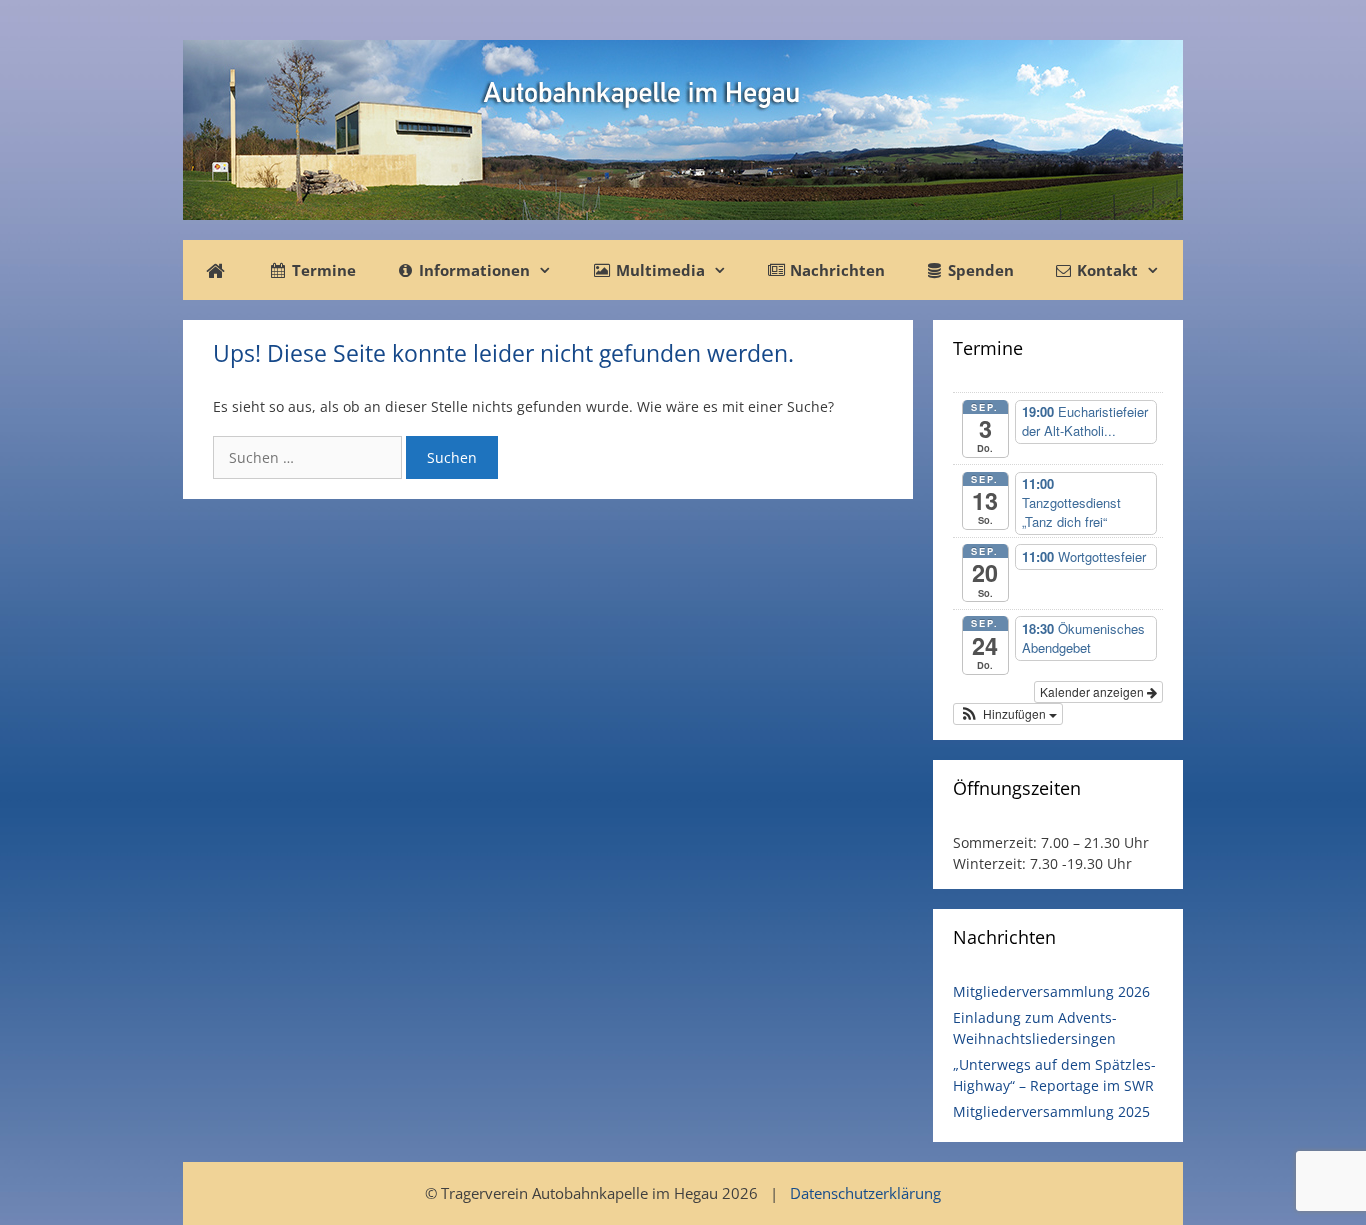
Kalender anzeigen (1093, 691)
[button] (1008, 714)
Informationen (472, 270)
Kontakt (1105, 270)
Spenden (979, 270)
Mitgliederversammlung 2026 (1051, 991)
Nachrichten (835, 270)
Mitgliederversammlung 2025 (1051, 1111)
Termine (322, 270)
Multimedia (658, 270)
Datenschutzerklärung (865, 1193)
